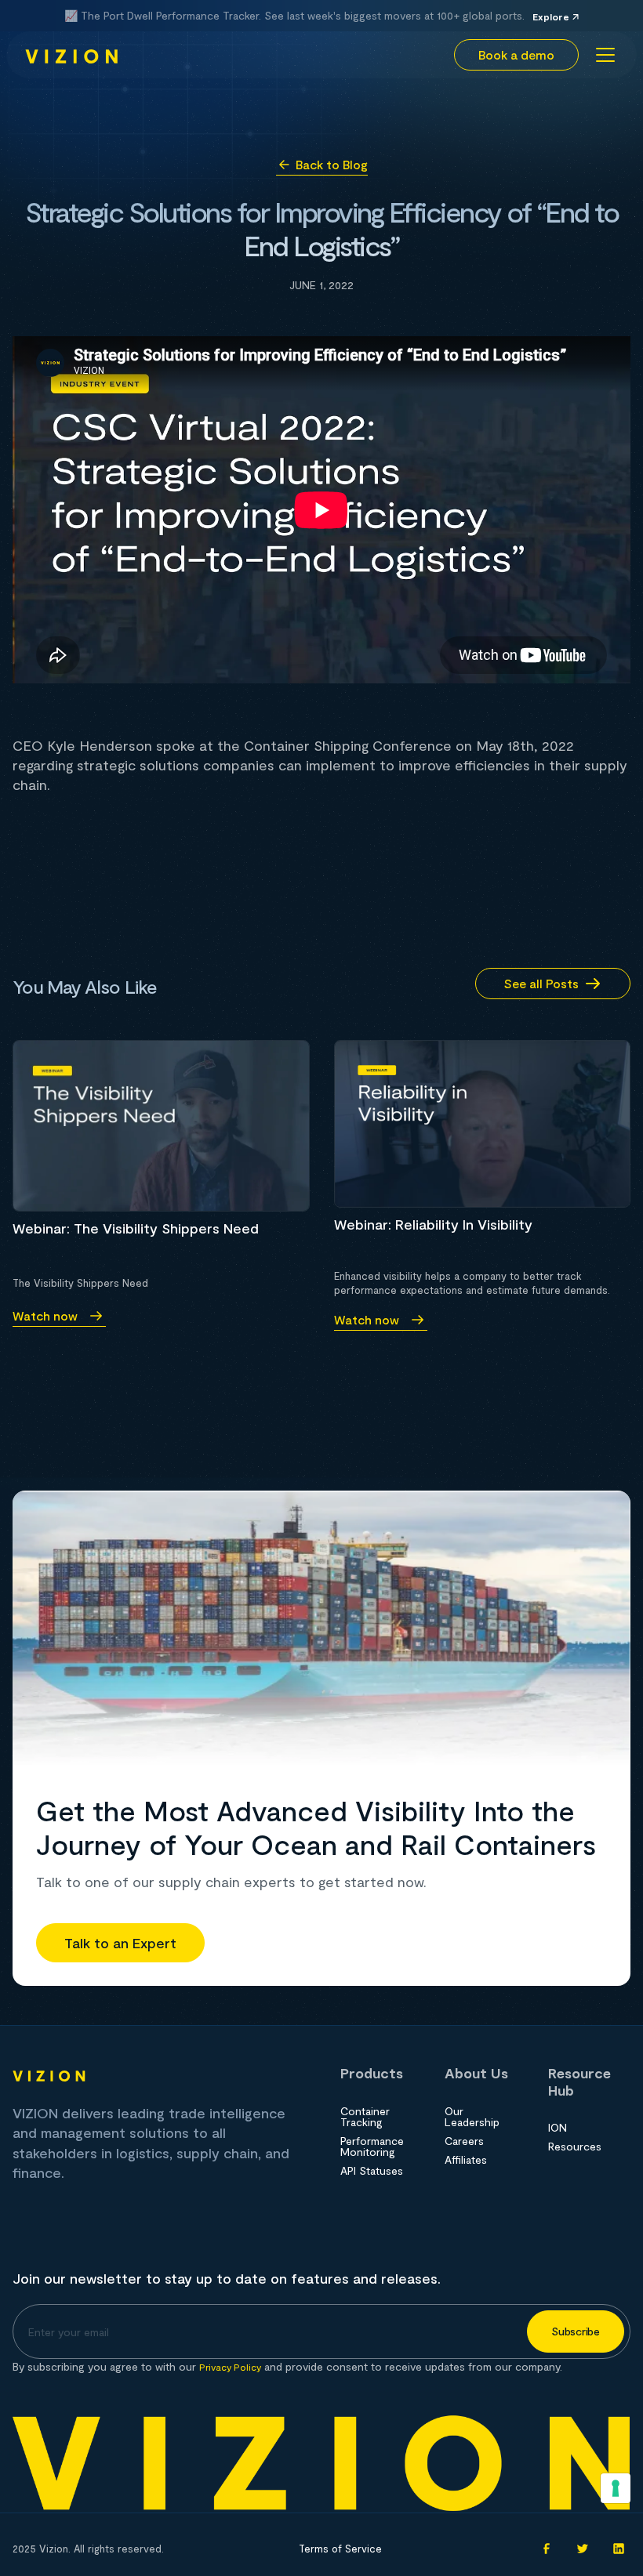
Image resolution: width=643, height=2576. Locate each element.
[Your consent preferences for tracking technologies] (616, 2488)
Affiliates (466, 2160)
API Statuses (372, 2171)
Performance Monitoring (372, 2147)
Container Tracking (365, 2117)
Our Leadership (472, 2117)
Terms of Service (340, 2549)
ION (558, 2128)
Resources (575, 2147)
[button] (602, 55)
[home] (72, 55)
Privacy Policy (230, 2367)
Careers (464, 2141)
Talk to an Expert (120, 1943)
